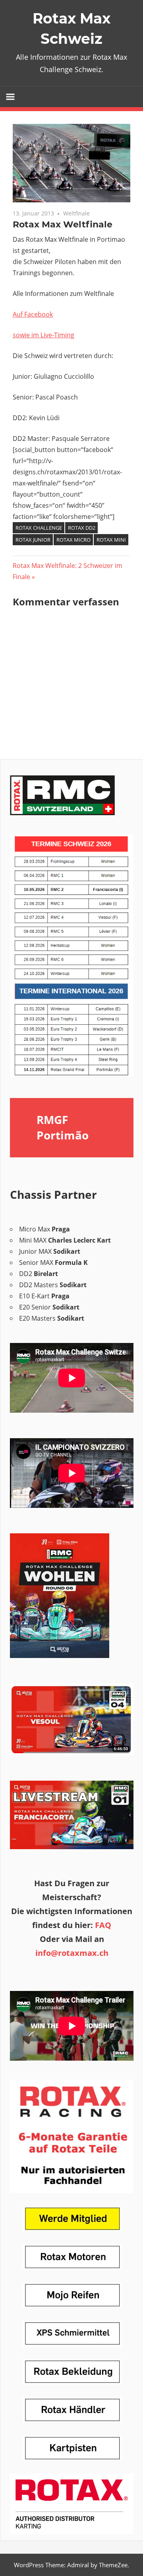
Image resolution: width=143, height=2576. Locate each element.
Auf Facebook (33, 314)
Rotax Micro (73, 540)
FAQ (103, 1925)
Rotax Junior (33, 540)
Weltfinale (76, 213)
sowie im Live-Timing (43, 335)
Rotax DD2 (82, 528)
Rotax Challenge (39, 528)
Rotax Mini (111, 540)
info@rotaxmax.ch (72, 1953)
